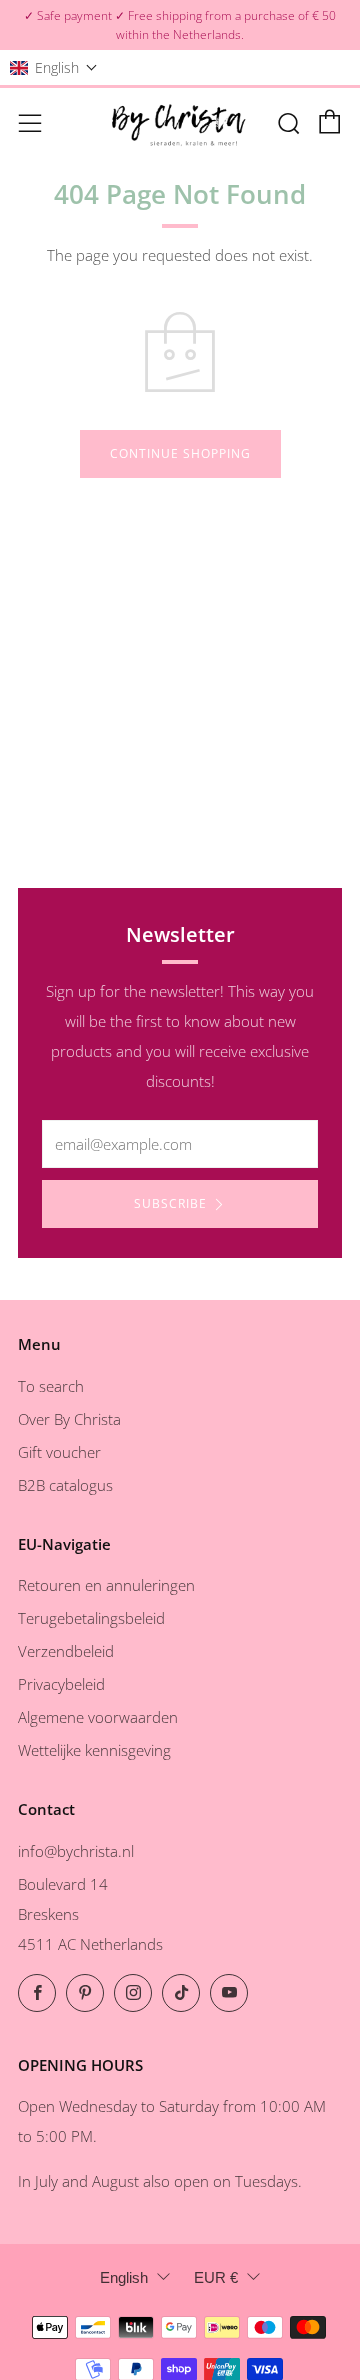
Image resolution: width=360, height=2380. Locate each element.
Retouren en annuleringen (106, 1585)
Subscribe (170, 1203)
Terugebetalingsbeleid (91, 1618)
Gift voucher (59, 1452)
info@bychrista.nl (76, 1851)
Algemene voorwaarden (98, 1717)
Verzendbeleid (66, 1651)
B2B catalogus (65, 1485)
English (124, 2277)
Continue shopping (180, 453)
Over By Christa (69, 1419)
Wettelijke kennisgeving (94, 1750)
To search (51, 1386)
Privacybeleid (61, 1684)
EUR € (216, 2277)
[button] (54, 67)
